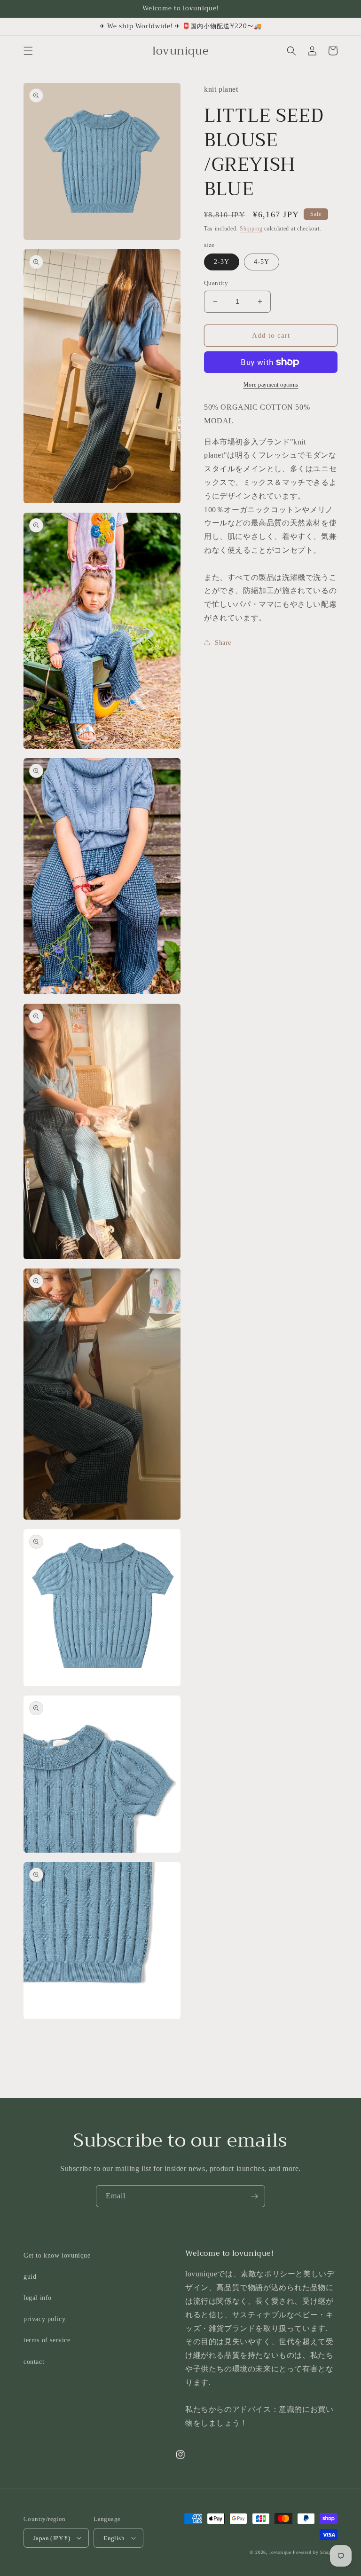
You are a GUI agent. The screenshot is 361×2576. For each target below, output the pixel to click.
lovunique (280, 2552)
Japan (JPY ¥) (52, 2538)
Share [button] (223, 643)
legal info (38, 2298)
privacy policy (44, 2319)
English (114, 2538)
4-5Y (262, 262)
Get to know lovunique (57, 2255)
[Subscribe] (254, 2196)
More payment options (271, 385)
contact (34, 2362)
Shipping (251, 229)
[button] (28, 51)
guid (30, 2277)
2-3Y (222, 262)
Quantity (216, 283)
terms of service (47, 2340)
